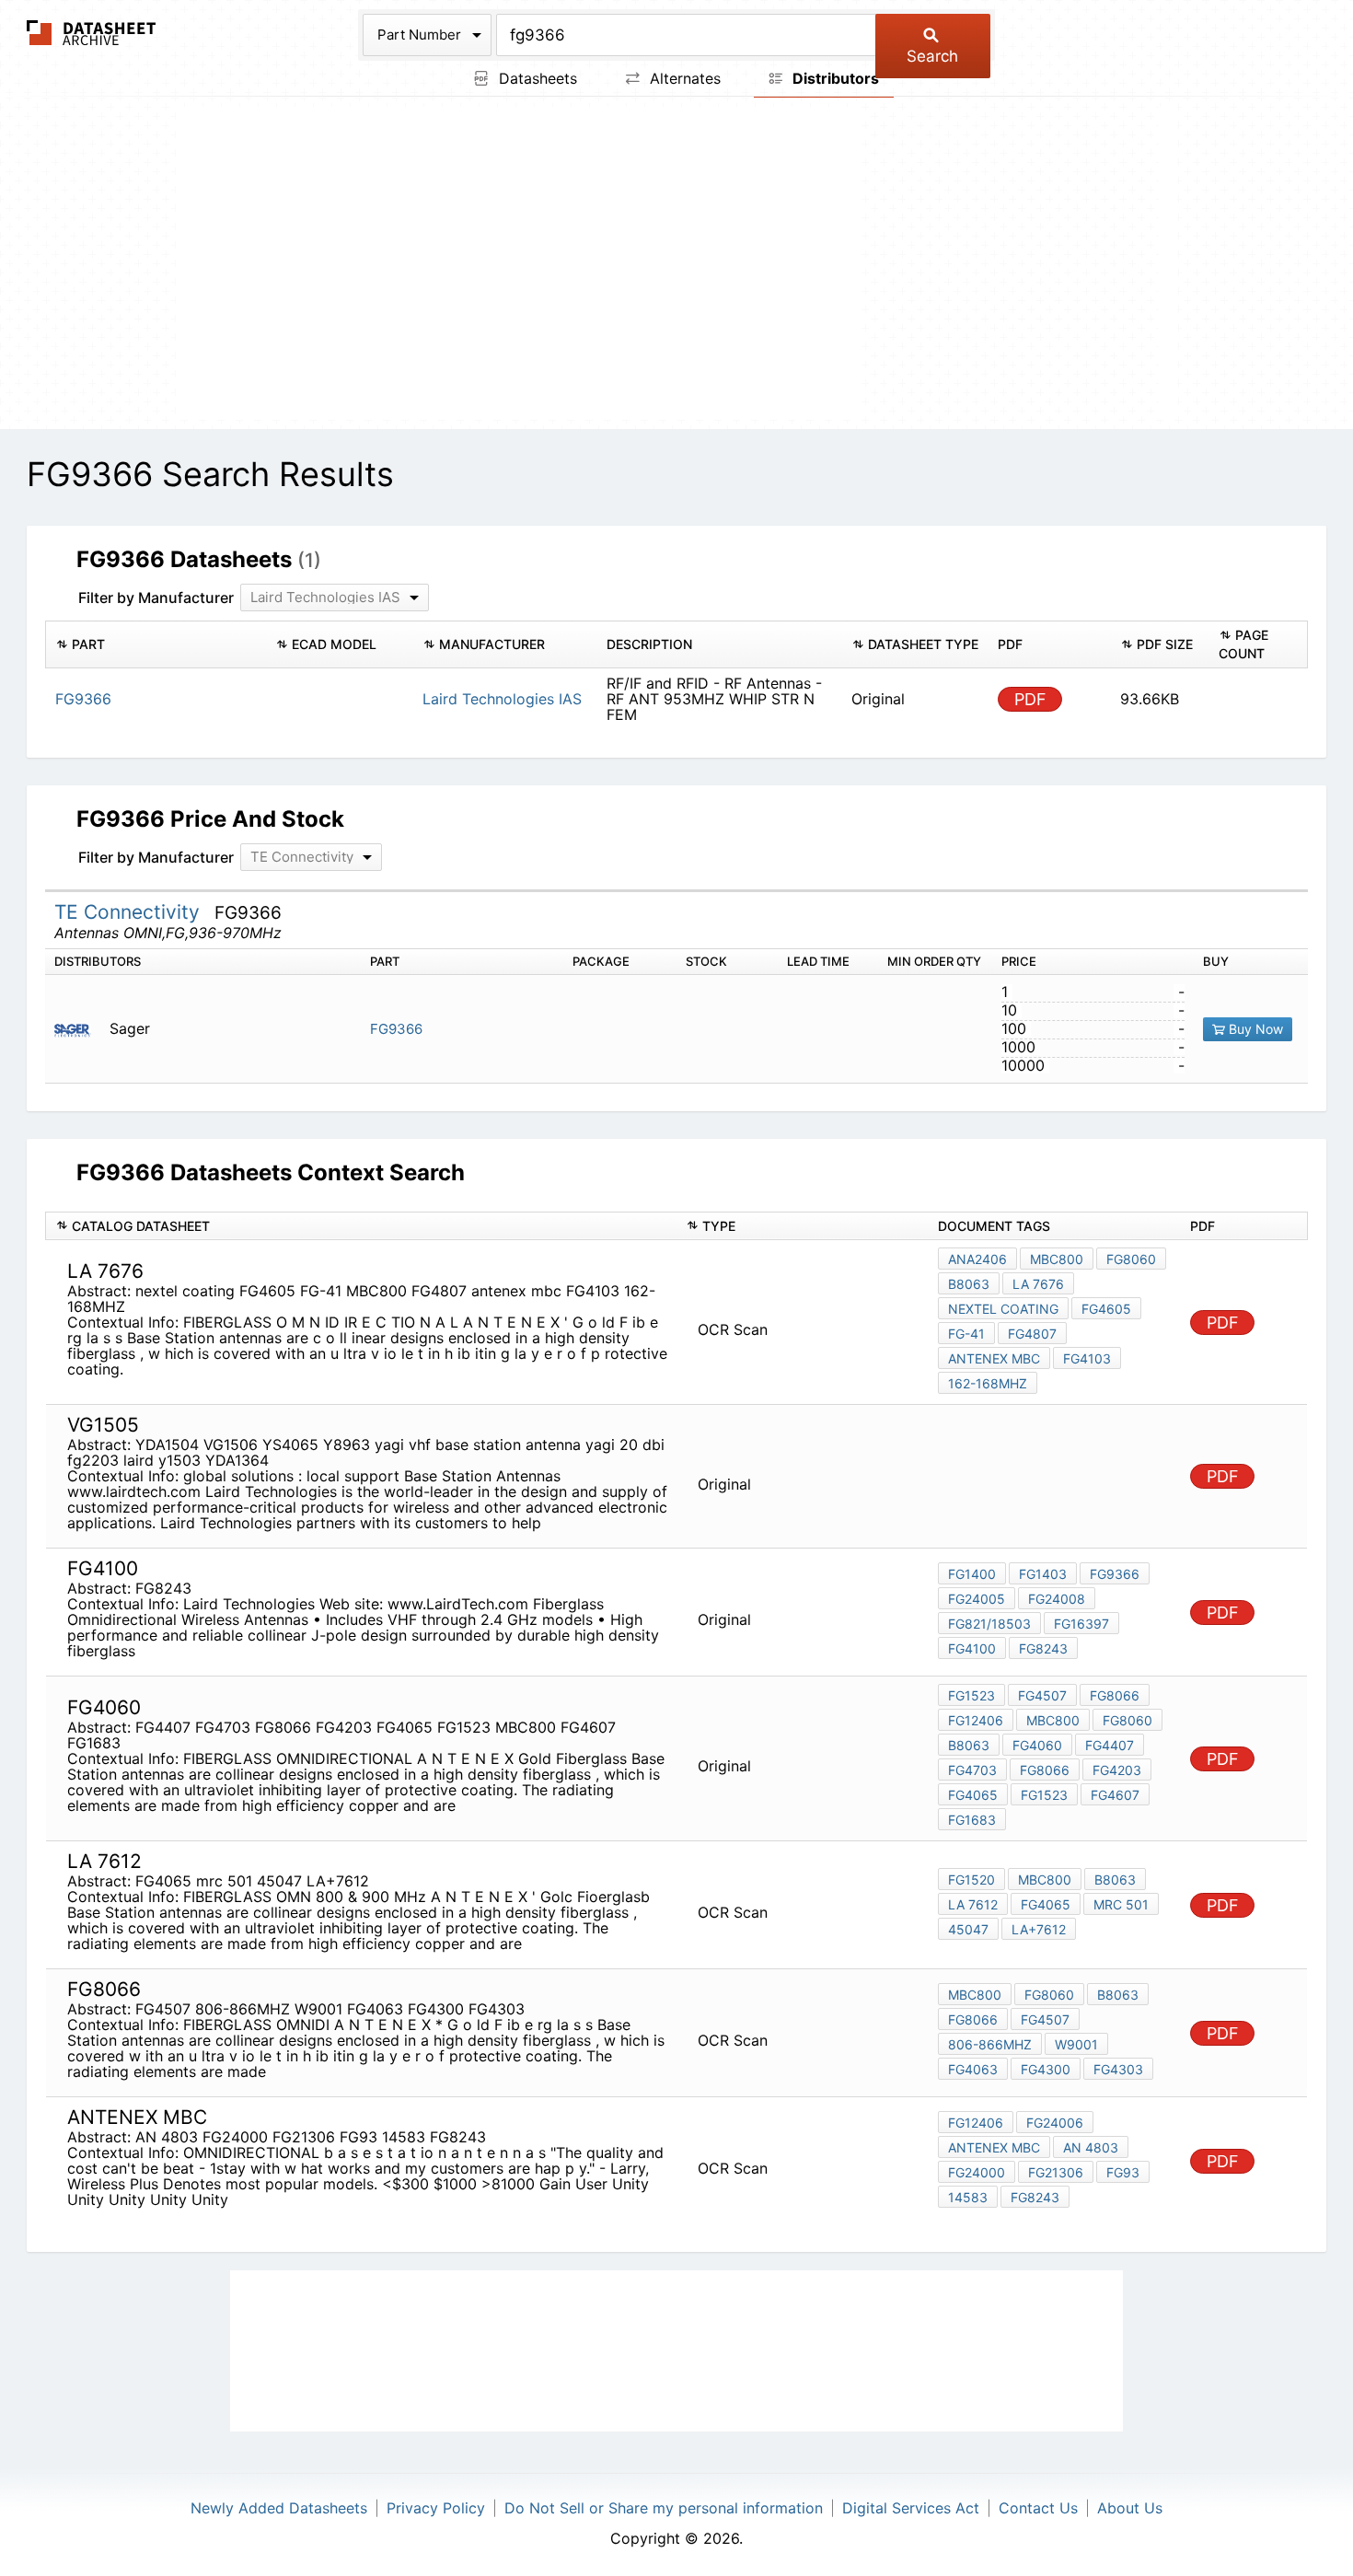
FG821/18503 (989, 1624)
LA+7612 (1039, 1929)
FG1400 (972, 1574)
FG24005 (977, 1599)
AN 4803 (1091, 2147)
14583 (968, 2197)
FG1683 (972, 1820)
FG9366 (396, 1029)
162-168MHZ (988, 1383)
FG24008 (1057, 1599)
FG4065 (973, 1795)
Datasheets (536, 78)
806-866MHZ (990, 2044)
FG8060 (1131, 1259)
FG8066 (1115, 1695)
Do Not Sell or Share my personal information (664, 2508)
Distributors (834, 78)
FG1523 (971, 1695)
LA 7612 (973, 1904)
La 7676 (1038, 1284)
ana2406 (977, 1259)
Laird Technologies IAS (502, 699)
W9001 (1076, 2044)
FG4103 (1087, 1358)
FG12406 (976, 1720)
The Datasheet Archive (92, 33)
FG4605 (1106, 1309)
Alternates (683, 78)
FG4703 (972, 1770)
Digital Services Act (911, 2508)
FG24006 (1055, 2123)
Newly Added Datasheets (279, 2508)
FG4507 (1042, 1695)
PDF (1030, 699)
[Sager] (80, 1029)
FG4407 (1110, 1745)
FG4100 (972, 1648)
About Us (1130, 2508)
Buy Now (1254, 1029)
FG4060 (1037, 1745)
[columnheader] (156, 644)
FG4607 (1115, 1795)
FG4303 (1118, 2069)
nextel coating (1003, 1309)
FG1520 (971, 1880)
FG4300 (1046, 2069)
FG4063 (973, 2069)
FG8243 (1043, 1648)
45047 (968, 1929)
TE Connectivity (130, 912)
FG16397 (1081, 1624)
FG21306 (1056, 2172)
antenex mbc (994, 1358)
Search (932, 56)
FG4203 (1117, 1770)
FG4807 (1032, 1334)
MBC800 (1057, 1259)
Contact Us (1038, 2508)
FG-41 (966, 1334)
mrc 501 (1121, 1904)
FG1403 (1043, 1574)
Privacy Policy (436, 2508)
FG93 (1123, 2172)
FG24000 (977, 2172)
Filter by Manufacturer (156, 598)
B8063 (969, 1284)
